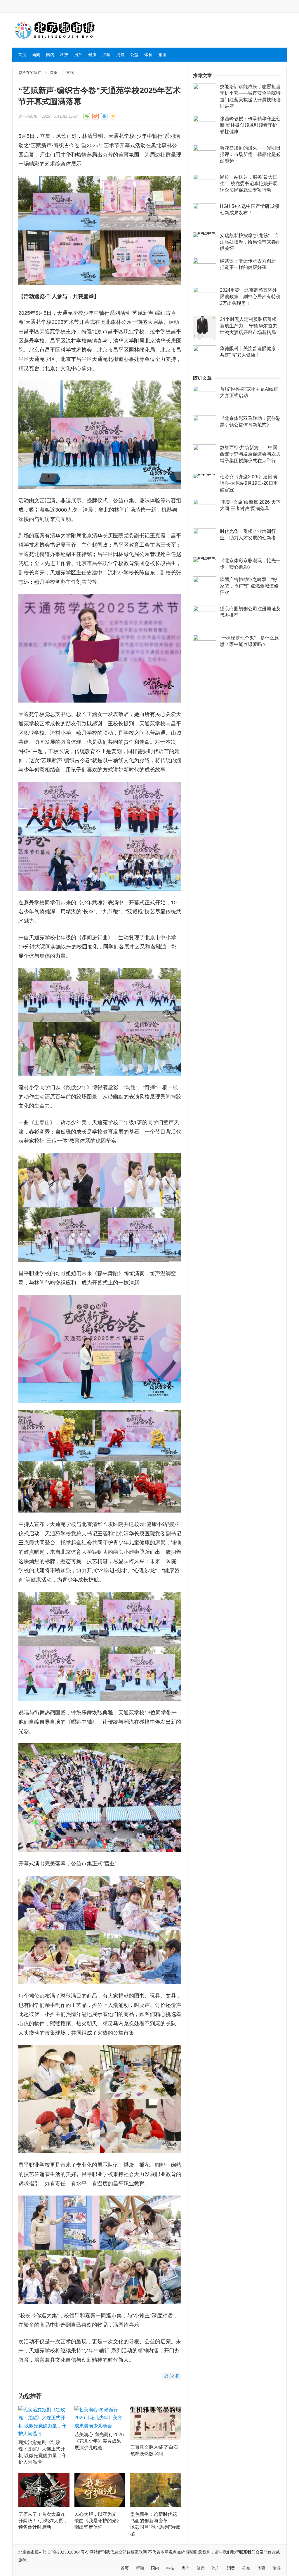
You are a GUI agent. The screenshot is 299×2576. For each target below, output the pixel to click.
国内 (50, 55)
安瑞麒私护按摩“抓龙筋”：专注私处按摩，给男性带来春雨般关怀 (250, 242)
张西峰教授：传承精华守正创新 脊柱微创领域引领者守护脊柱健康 (250, 125)
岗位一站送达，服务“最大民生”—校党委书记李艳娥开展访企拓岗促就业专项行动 (249, 184)
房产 (78, 55)
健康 (92, 55)
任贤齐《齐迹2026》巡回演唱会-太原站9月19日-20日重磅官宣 (249, 483)
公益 (134, 55)
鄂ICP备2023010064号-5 (65, 2552)
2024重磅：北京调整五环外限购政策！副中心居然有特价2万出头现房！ (250, 297)
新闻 (36, 55)
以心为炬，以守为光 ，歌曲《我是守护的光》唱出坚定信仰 (98, 2521)
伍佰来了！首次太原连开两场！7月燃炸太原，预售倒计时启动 (43, 2521)
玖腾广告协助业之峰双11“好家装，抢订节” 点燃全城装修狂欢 (249, 586)
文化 (70, 73)
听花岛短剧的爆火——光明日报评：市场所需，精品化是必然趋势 (250, 154)
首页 (22, 55)
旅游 (162, 55)
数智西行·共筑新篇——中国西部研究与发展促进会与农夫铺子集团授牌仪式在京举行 (250, 454)
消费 (120, 55)
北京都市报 (28, 116)
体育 (148, 55)
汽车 (106, 55)
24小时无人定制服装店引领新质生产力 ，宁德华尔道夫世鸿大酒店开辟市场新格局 (248, 326)
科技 (64, 55)
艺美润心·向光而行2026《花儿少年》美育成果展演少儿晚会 (99, 2441)
